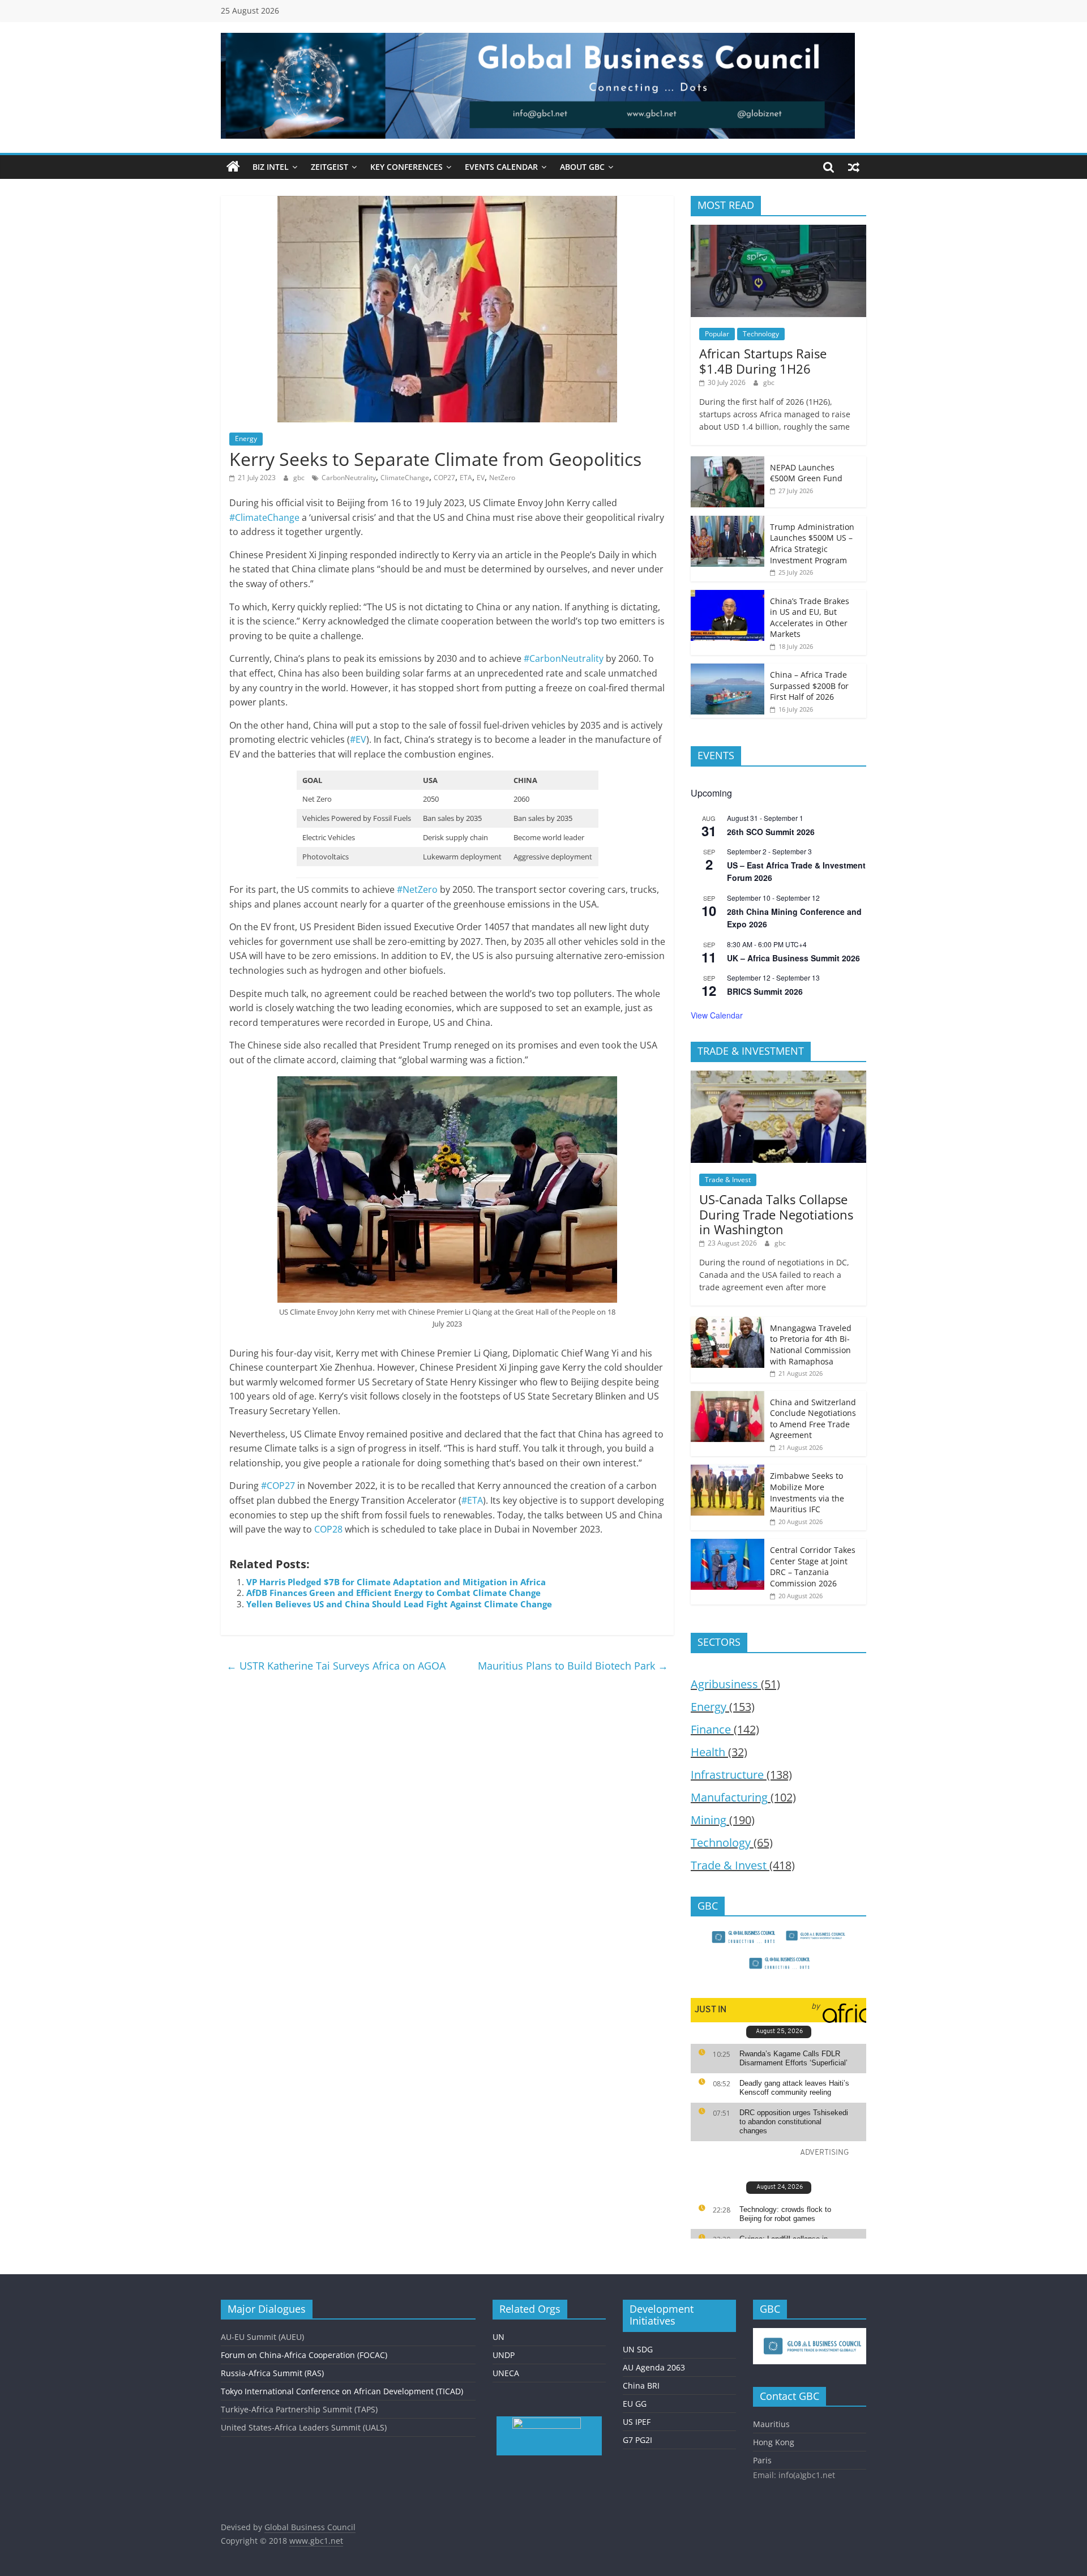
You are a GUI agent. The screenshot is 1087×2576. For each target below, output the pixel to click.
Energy (246, 438)
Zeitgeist (329, 167)
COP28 (328, 1529)
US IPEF (637, 2422)
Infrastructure (727, 1775)
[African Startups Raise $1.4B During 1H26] (778, 231)
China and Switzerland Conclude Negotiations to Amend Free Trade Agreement (813, 1419)
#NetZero (417, 889)
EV (481, 478)
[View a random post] (854, 167)
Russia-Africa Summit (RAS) (272, 2373)
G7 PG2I (637, 2440)
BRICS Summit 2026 (765, 991)
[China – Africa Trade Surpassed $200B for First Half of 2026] (727, 669)
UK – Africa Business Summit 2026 (793, 958)
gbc (300, 478)
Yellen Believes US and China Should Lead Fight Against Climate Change (399, 1604)
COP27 (444, 478)
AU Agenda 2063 (654, 2367)
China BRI (641, 2385)
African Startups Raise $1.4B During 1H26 (763, 361)
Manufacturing (729, 1797)
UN (498, 2337)
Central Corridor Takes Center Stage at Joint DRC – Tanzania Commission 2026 (813, 1567)
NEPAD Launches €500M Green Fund (806, 473)
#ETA (472, 1500)
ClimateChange (405, 478)
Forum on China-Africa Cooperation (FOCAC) (304, 2355)
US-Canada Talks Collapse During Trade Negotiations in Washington (776, 1214)
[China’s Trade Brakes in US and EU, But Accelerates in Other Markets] (727, 596)
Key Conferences (406, 167)
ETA (466, 478)
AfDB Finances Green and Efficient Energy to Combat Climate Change (393, 1593)
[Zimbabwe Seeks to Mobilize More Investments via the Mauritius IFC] (727, 1471)
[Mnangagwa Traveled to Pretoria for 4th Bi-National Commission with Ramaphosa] (727, 1323)
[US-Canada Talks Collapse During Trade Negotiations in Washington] (778, 1077)
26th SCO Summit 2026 (771, 832)
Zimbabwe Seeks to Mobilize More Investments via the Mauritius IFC (807, 1492)
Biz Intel (271, 167)
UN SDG (638, 2349)
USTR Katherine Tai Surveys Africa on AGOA (336, 1666)
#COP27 (278, 1486)
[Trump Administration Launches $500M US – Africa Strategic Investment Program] (727, 522)
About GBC (582, 167)
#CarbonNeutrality (564, 658)
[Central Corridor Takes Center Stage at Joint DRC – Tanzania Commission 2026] (727, 1545)
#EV (358, 739)
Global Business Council (310, 2527)
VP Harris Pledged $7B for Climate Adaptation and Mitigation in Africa (396, 1582)
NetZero (502, 478)
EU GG (635, 2404)
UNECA (506, 2373)
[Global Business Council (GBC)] (233, 167)
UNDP (504, 2355)
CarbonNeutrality (349, 478)
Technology (761, 334)
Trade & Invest (728, 1180)
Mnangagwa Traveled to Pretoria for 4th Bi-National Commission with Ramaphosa (811, 1345)
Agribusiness (724, 1684)
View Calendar (717, 1015)
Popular (717, 334)
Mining (709, 1820)
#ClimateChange (264, 517)
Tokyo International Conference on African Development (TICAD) (342, 2391)
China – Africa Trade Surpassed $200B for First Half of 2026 (809, 686)
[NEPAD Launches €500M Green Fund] (727, 462)
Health (708, 1752)
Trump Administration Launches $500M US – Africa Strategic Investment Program (812, 544)
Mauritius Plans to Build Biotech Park (573, 1666)
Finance (711, 1729)
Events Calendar (501, 167)
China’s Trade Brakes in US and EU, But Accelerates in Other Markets (810, 618)
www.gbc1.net (316, 2541)
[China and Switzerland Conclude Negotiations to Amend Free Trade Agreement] (727, 1397)
